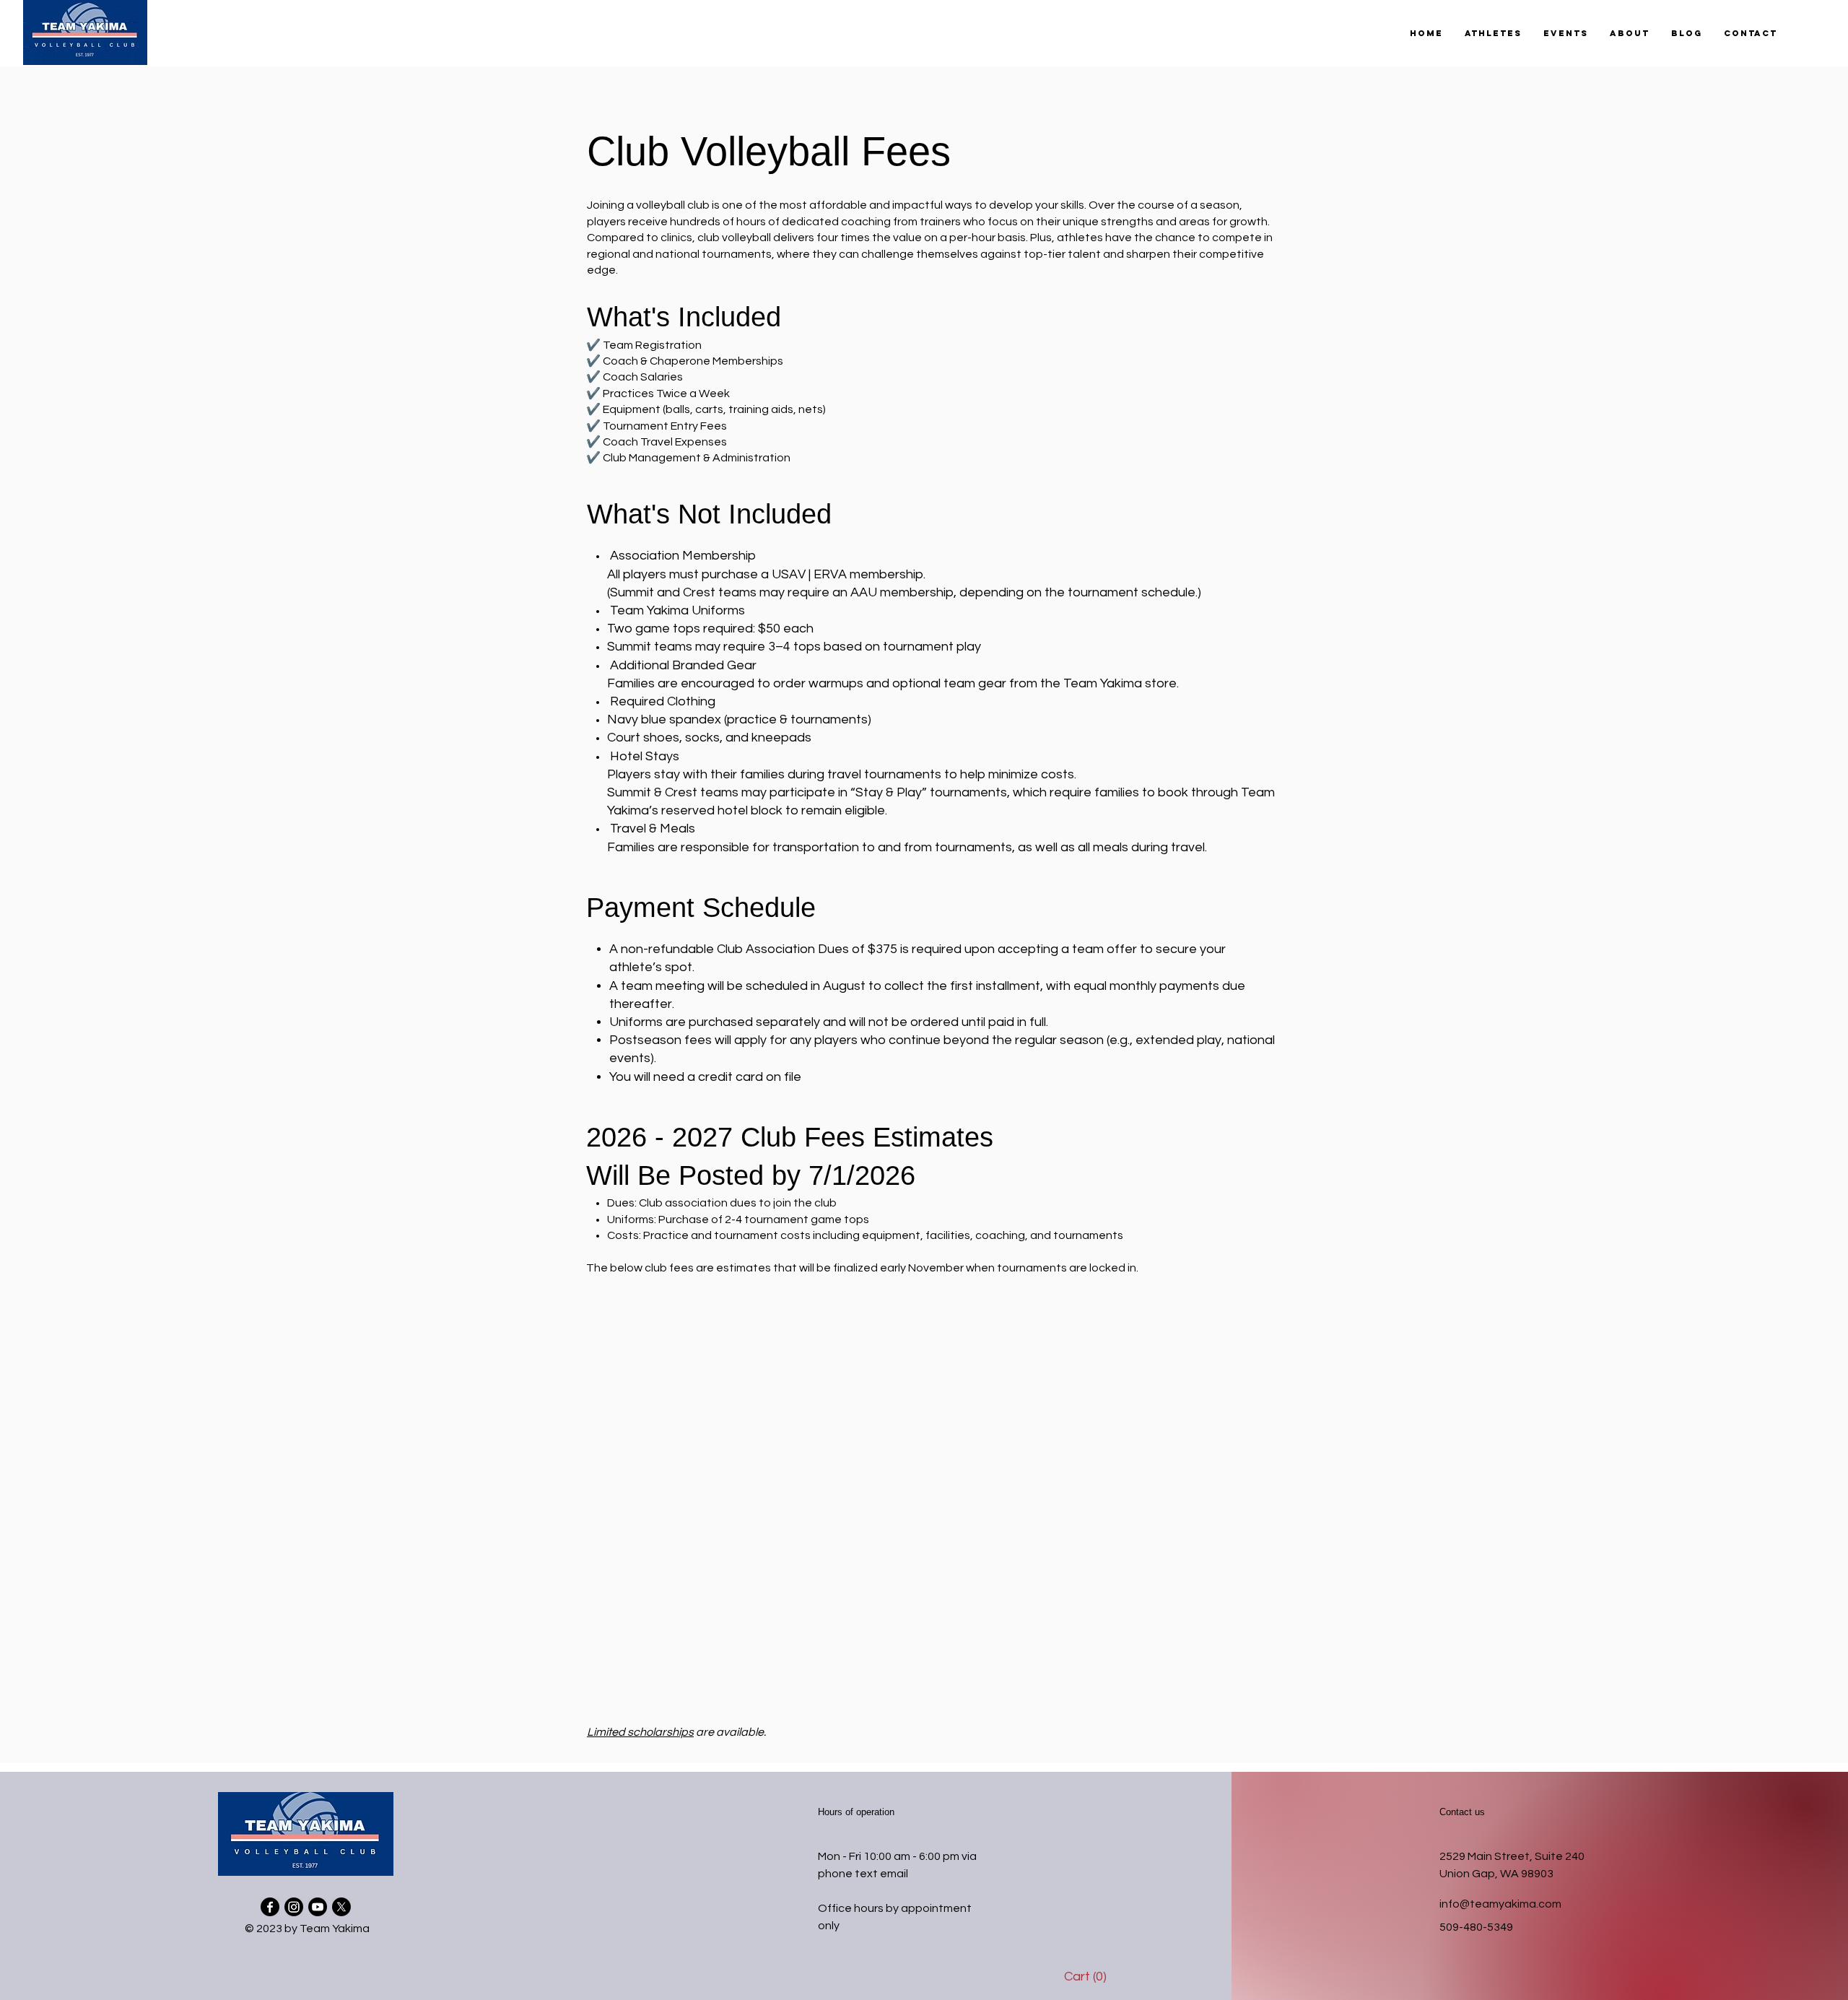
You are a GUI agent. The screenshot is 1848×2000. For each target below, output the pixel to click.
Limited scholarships (640, 1732)
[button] (1493, 33)
